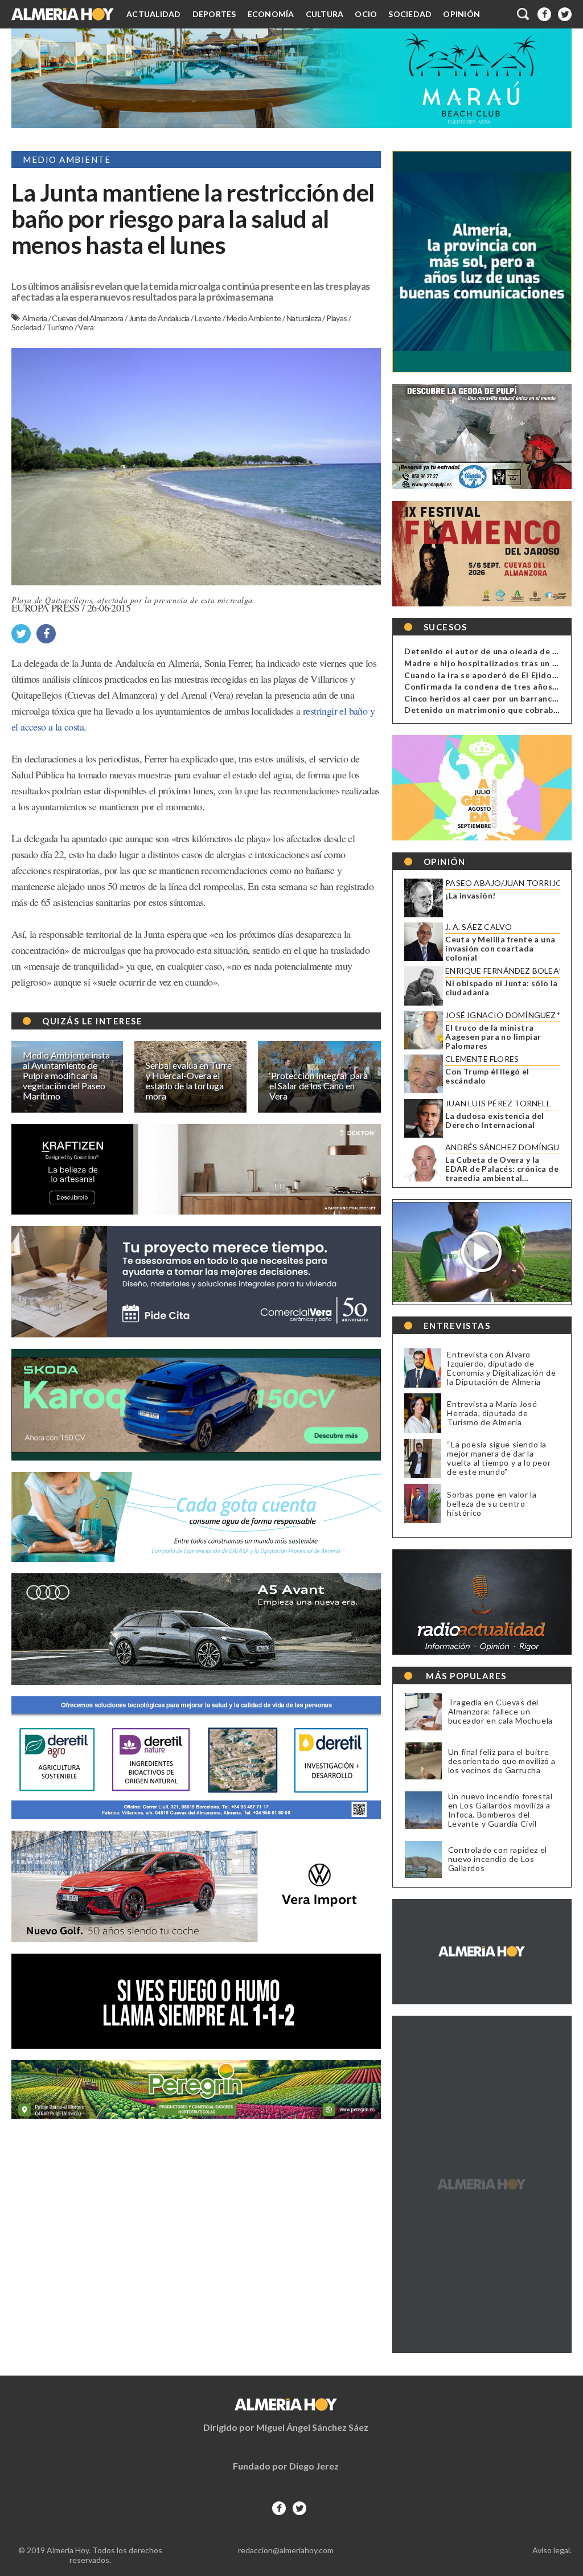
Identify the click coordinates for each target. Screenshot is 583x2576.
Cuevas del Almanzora (88, 318)
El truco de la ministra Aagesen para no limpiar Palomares (493, 1037)
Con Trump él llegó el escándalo (487, 1076)
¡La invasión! (470, 896)
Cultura (325, 14)
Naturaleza (304, 318)
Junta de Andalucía (160, 318)
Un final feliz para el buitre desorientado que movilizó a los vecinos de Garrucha (502, 1761)
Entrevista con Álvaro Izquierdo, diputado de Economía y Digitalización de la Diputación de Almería (501, 1368)
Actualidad (154, 14)
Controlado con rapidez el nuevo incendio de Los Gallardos (498, 1859)
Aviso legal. (552, 2550)
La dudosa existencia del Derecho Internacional (495, 1121)
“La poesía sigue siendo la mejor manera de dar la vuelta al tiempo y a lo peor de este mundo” (499, 1458)
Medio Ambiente (254, 318)
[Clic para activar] (524, 14)
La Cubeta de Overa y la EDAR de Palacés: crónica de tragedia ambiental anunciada (502, 1169)
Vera (86, 327)
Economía (271, 14)
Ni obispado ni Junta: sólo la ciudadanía (502, 988)
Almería (35, 318)
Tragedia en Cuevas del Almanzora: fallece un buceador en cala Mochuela (500, 1712)
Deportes (214, 14)
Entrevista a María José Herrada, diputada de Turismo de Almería (492, 1413)
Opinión (461, 14)
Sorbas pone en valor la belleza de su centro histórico (492, 1504)
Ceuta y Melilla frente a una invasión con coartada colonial (500, 949)
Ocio (366, 14)
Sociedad (410, 14)
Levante (209, 318)
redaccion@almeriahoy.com (286, 2550)
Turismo (60, 327)
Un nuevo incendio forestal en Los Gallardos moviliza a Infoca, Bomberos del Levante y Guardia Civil (500, 1810)
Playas (337, 318)
